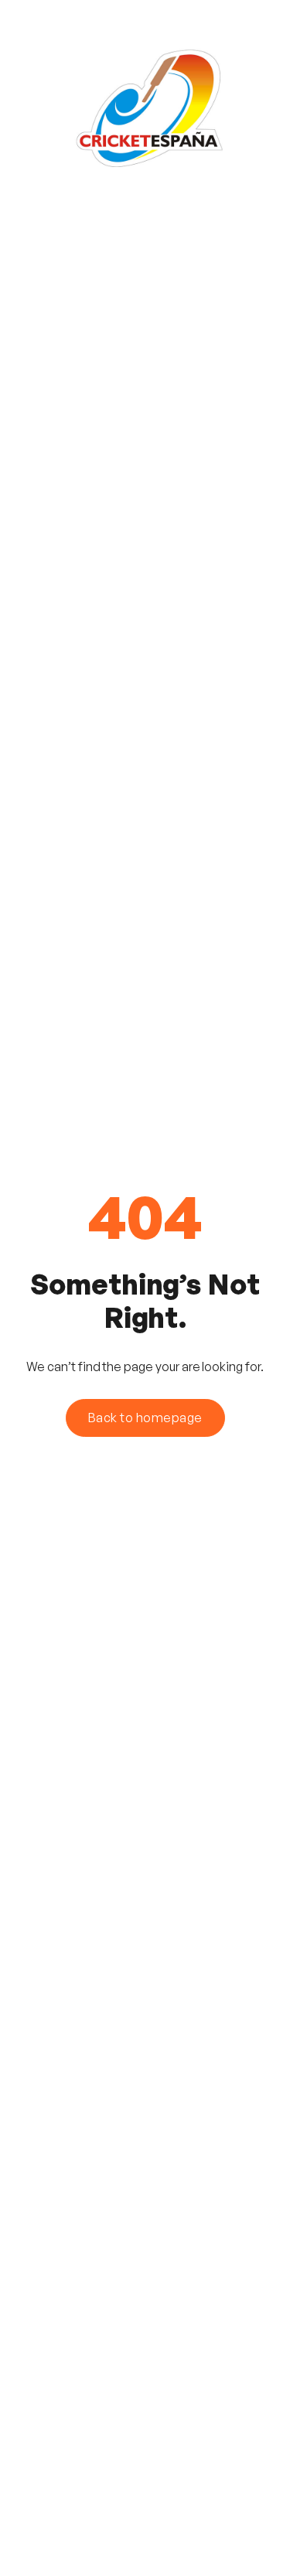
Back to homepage (145, 1418)
